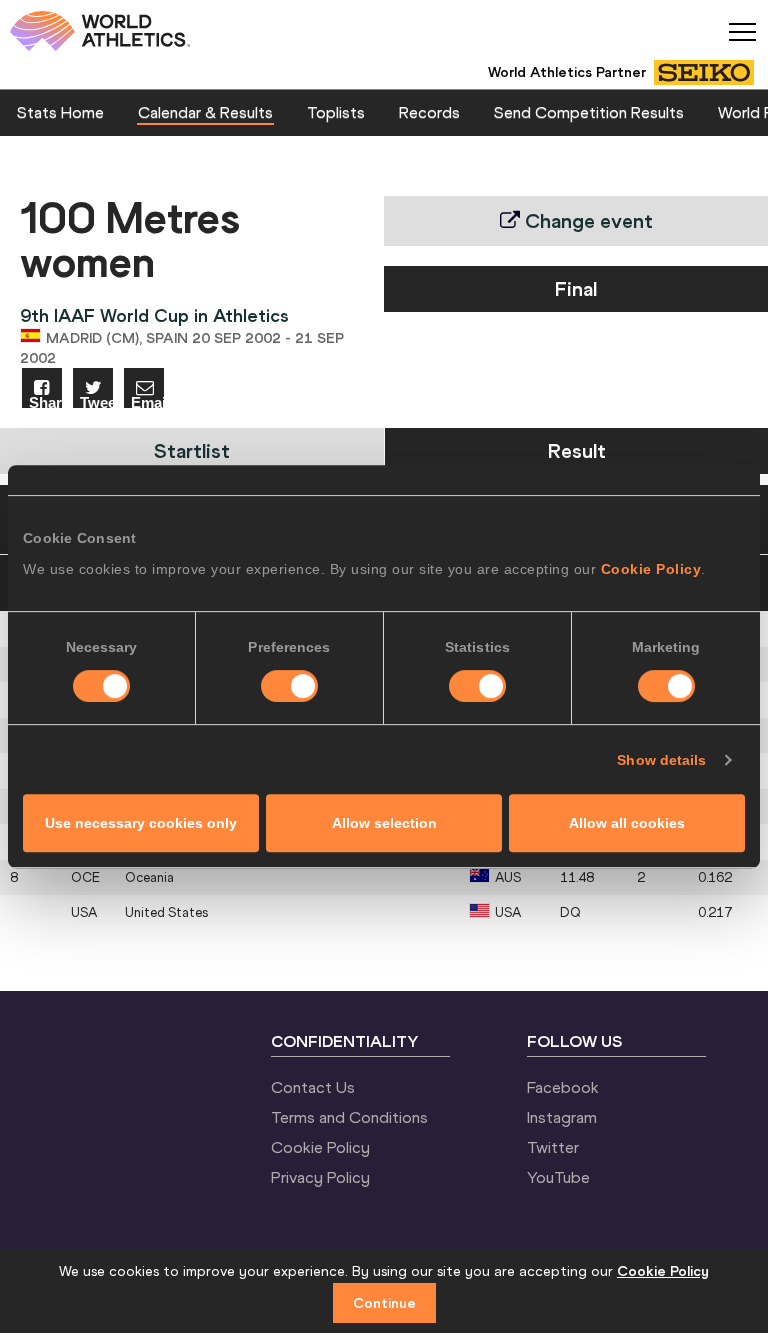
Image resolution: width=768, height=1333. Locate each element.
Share (45, 401)
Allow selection (384, 823)
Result (577, 450)
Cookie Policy (651, 569)
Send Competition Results (589, 112)
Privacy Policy (320, 1177)
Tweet (96, 401)
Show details (661, 760)
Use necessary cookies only (141, 823)
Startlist (192, 450)
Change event (586, 220)
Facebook (563, 1087)
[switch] (289, 686)
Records (429, 112)
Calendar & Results (205, 112)
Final (576, 288)
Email (147, 401)
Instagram (562, 1117)
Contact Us (313, 1087)
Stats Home (60, 112)
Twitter (553, 1147)
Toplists (336, 112)
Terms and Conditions (349, 1117)
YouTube (558, 1177)
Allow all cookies (627, 823)
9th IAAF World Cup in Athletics (154, 315)
